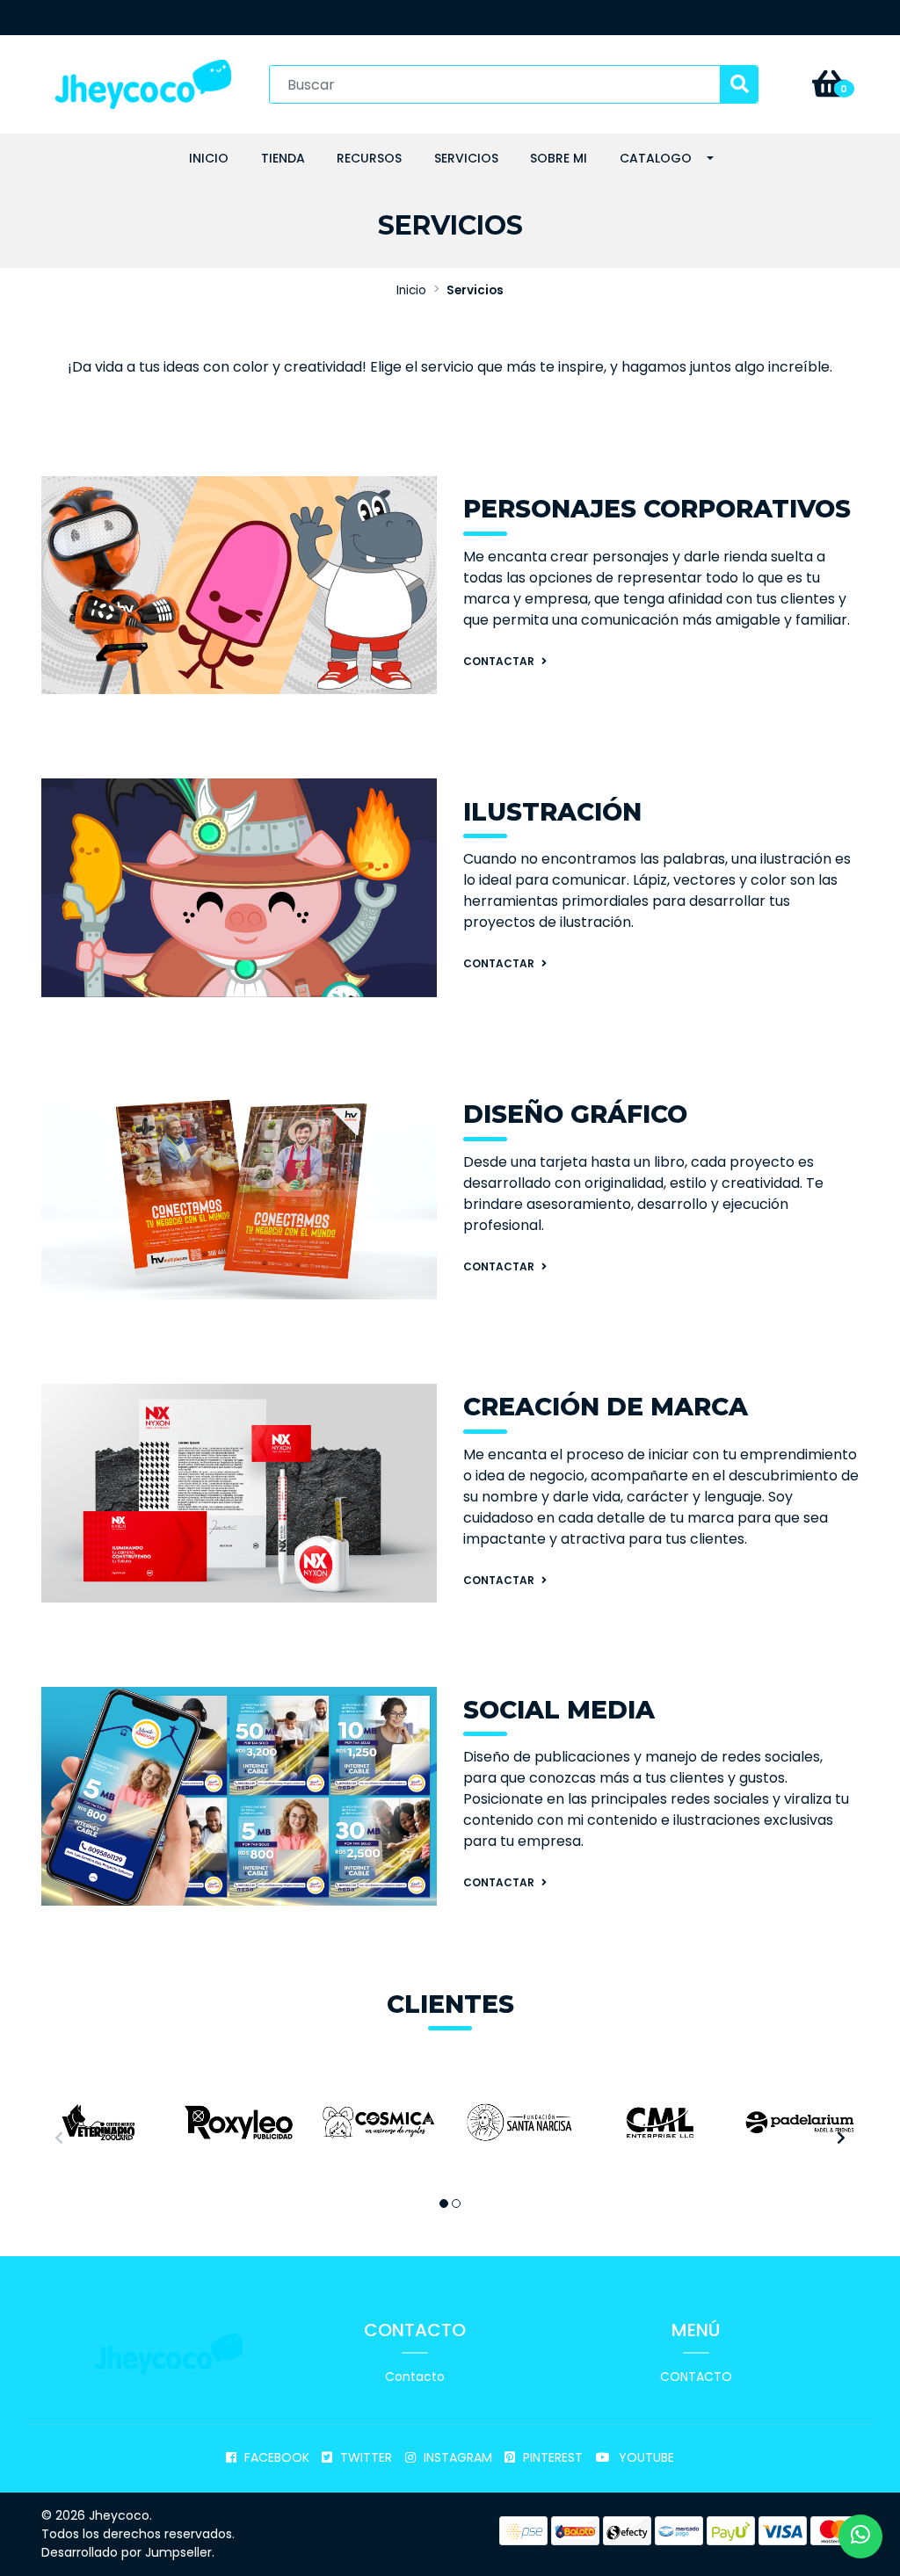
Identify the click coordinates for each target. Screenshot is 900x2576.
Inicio (209, 158)
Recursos (369, 158)
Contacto (415, 2377)
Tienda (283, 158)
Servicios (466, 158)
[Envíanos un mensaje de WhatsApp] (860, 2536)
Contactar (500, 661)
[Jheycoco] (143, 83)
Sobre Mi (559, 158)
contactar (500, 963)
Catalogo (656, 158)
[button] (444, 2203)
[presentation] (59, 2138)
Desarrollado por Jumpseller (127, 2552)
